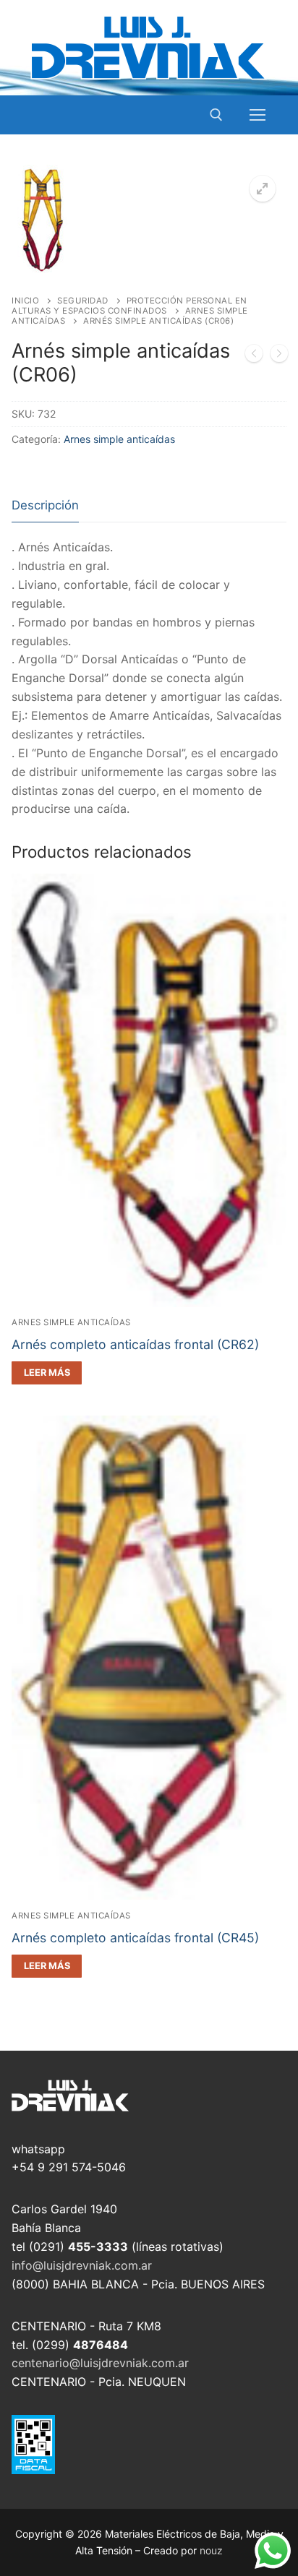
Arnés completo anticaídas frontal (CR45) (135, 1938)
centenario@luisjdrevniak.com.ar (100, 2363)
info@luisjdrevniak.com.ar (82, 2265)
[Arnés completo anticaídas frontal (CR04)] (254, 356)
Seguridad (83, 301)
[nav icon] (257, 115)
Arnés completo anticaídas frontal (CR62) (135, 1344)
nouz (211, 2550)
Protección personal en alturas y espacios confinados (129, 306)
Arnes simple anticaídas (119, 439)
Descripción (45, 505)
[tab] (45, 506)
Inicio (25, 301)
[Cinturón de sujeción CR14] (279, 356)
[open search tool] (216, 115)
